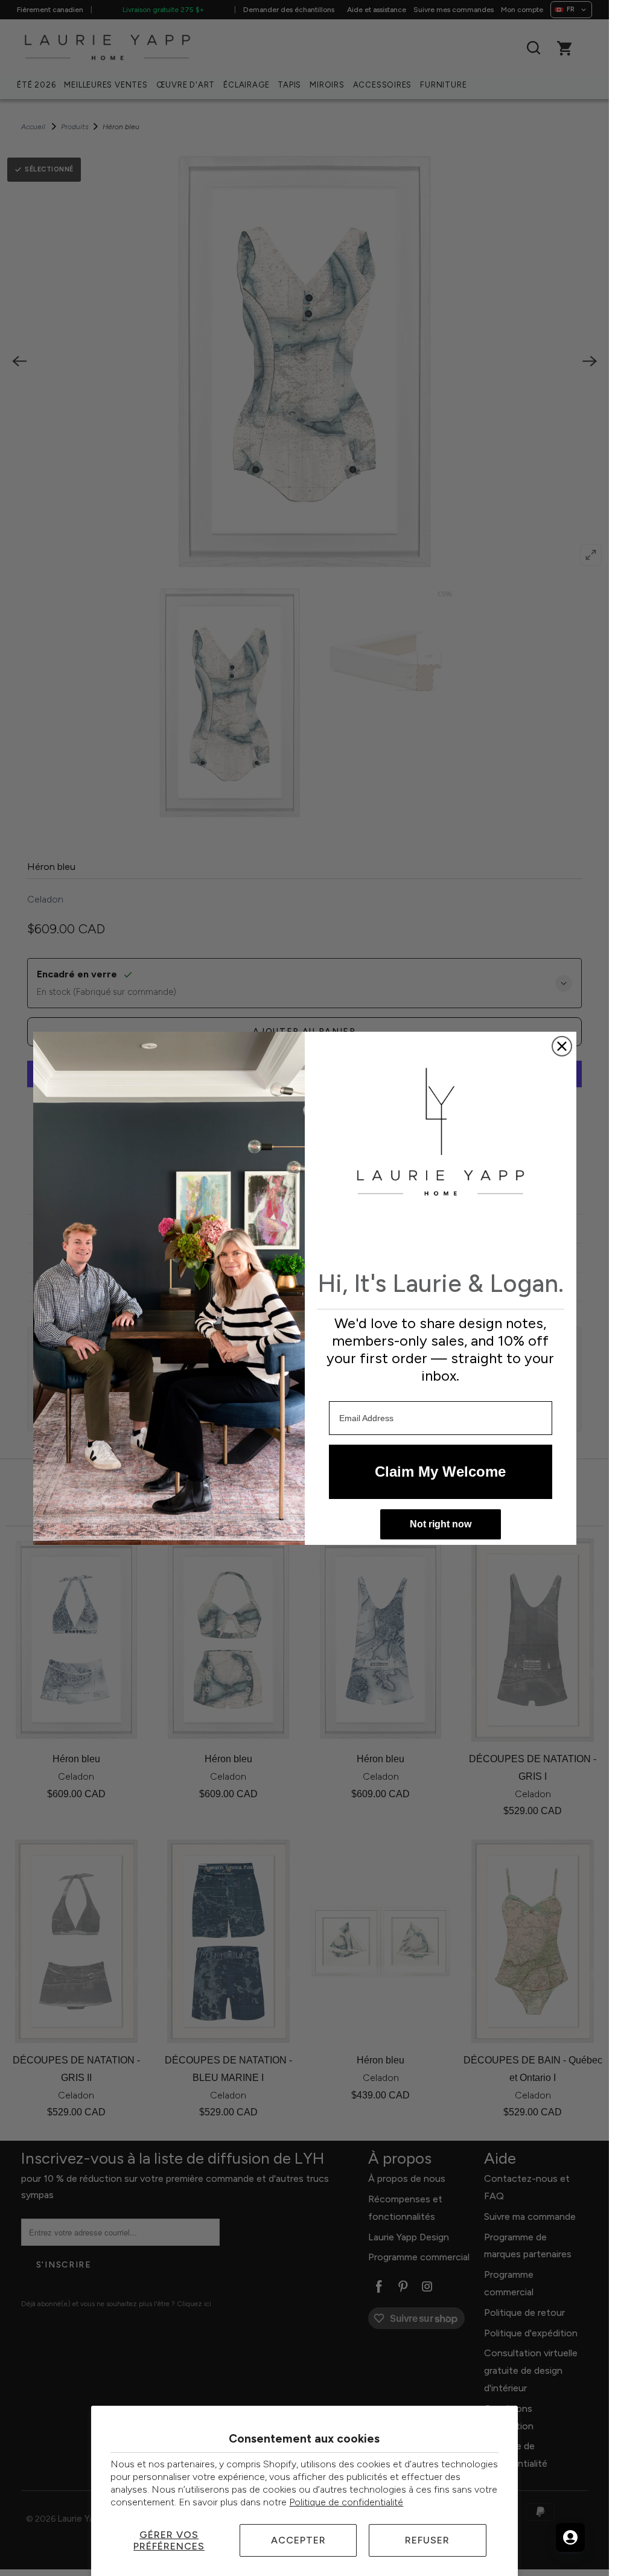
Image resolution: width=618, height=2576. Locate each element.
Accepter (298, 2540)
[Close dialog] (562, 1046)
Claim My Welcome (440, 1472)
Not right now (441, 1524)
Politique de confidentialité (346, 2502)
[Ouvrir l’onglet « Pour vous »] (570, 2537)
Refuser (427, 2540)
